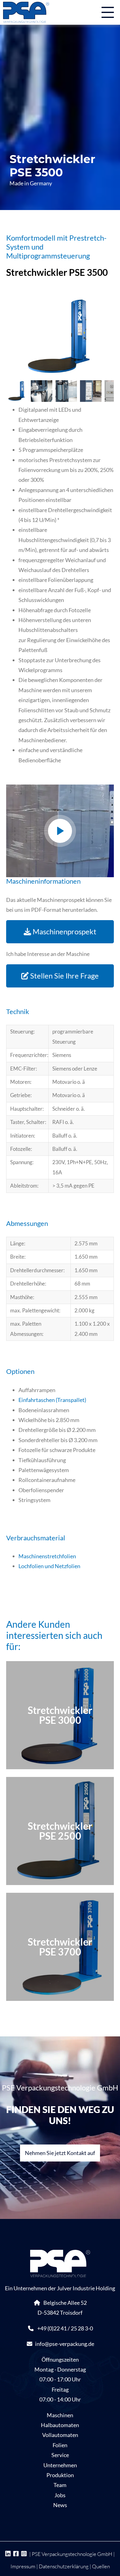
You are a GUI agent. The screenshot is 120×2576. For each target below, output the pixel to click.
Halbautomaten (60, 2425)
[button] (60, 831)
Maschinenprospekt (64, 931)
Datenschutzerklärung (64, 2566)
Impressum (23, 2566)
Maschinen (60, 2415)
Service (60, 2455)
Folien (60, 2445)
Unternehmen (60, 2465)
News (60, 2505)
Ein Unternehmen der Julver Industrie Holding (60, 2288)
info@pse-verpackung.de (65, 2344)
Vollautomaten (60, 2435)
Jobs (60, 2495)
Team (60, 2485)
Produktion (60, 2475)
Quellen (101, 2566)
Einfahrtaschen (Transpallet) (52, 1400)
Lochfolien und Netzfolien (49, 1566)
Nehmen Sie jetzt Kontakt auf (60, 2153)
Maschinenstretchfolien (47, 1556)
